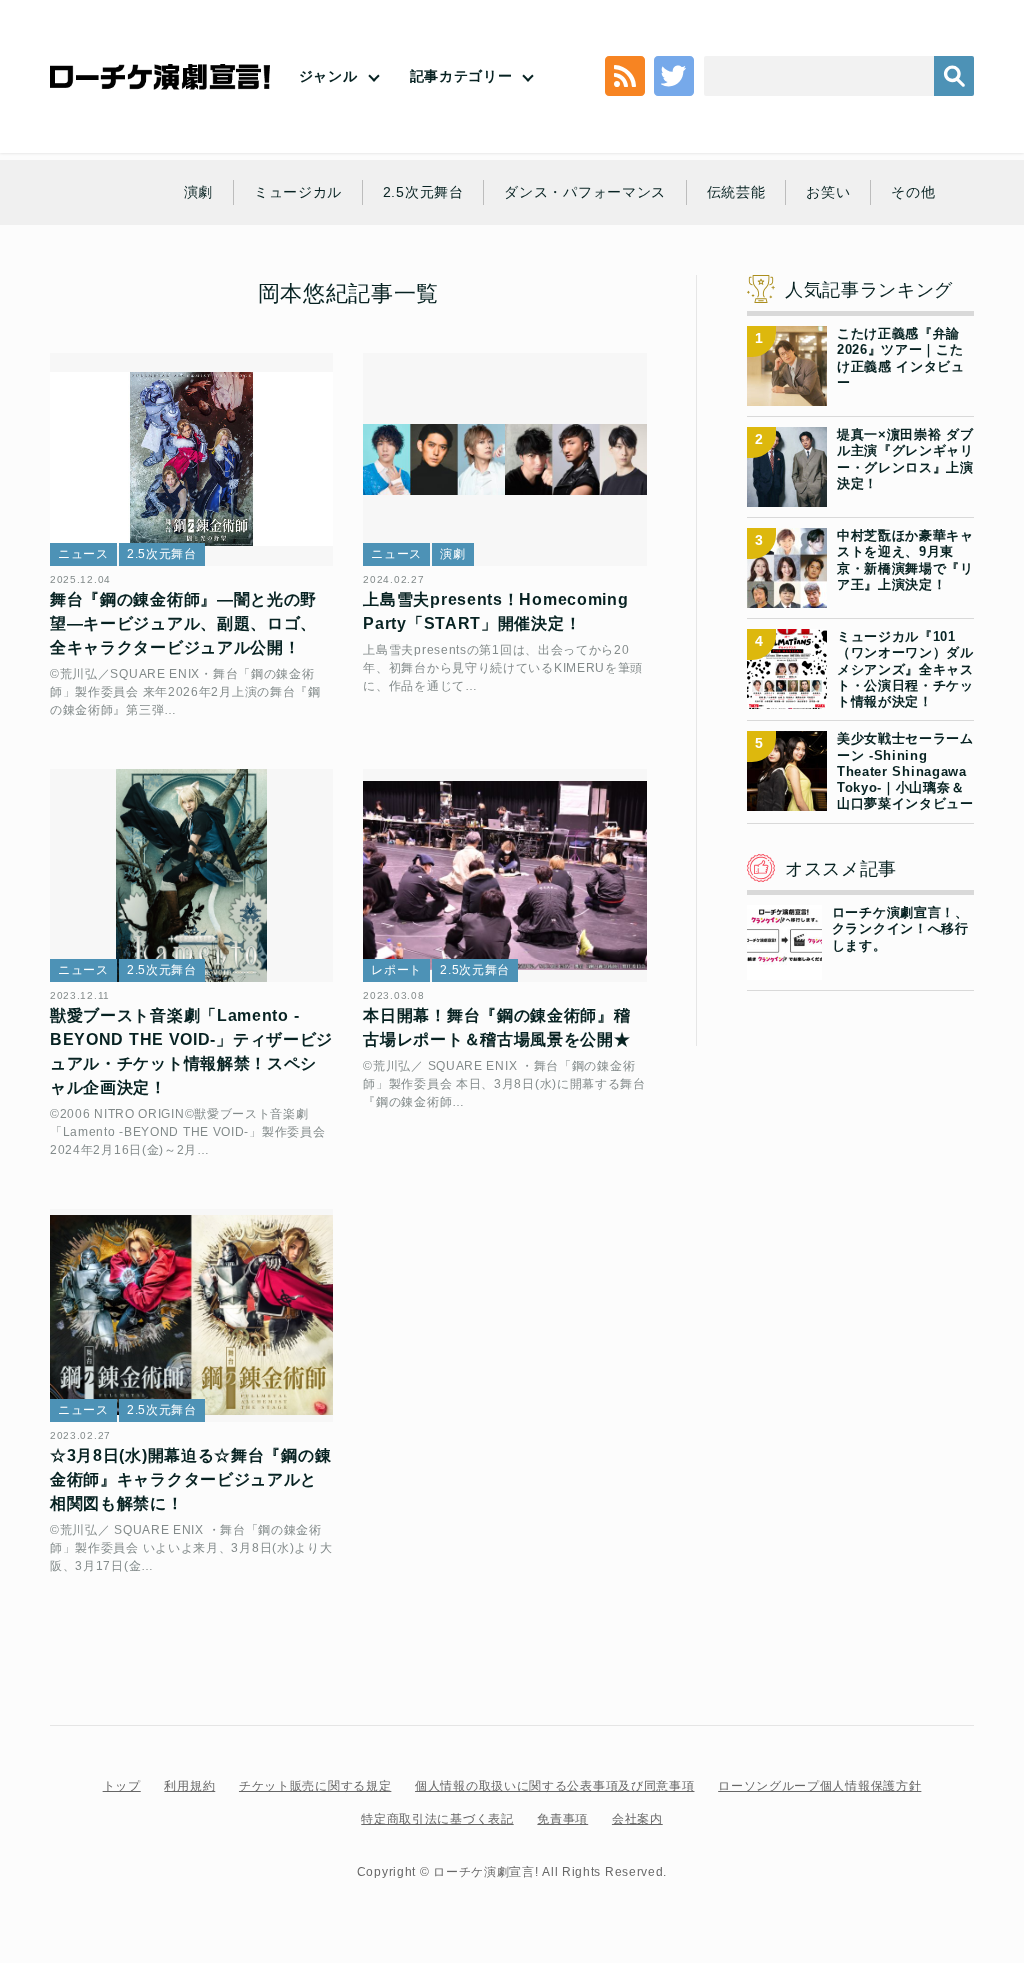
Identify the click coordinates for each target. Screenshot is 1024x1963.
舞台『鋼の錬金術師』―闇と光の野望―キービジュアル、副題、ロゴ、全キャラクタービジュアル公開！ (183, 623)
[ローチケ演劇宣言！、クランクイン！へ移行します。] (784, 968)
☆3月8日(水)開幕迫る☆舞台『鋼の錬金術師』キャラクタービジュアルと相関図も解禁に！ (190, 1479)
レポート (396, 970)
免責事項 (562, 1819)
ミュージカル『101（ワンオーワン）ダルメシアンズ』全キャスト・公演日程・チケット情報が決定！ (905, 669)
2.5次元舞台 (423, 192)
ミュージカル (298, 192)
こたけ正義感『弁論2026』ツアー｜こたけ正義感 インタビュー (901, 358)
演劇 (198, 192)
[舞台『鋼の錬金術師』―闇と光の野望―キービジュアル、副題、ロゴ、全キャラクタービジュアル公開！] (191, 459)
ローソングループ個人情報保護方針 (819, 1786)
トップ (122, 1786)
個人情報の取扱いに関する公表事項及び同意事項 (554, 1786)
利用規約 (189, 1786)
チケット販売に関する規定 (315, 1786)
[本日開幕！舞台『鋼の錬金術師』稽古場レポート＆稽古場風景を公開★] (504, 875)
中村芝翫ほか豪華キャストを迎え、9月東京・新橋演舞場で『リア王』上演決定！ (905, 560)
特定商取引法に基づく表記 (437, 1819)
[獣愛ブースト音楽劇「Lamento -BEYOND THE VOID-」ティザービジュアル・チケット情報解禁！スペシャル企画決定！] (191, 875)
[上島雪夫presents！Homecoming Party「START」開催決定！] (504, 459)
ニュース (83, 554)
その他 (913, 192)
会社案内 (637, 1819)
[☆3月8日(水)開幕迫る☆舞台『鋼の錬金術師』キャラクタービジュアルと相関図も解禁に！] (191, 1315)
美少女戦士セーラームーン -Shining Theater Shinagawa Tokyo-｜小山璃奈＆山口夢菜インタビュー (905, 771)
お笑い (828, 192)
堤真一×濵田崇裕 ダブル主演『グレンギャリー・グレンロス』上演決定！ (905, 459)
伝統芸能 (736, 192)
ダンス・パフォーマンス (585, 192)
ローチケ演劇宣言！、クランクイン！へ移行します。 (900, 929)
